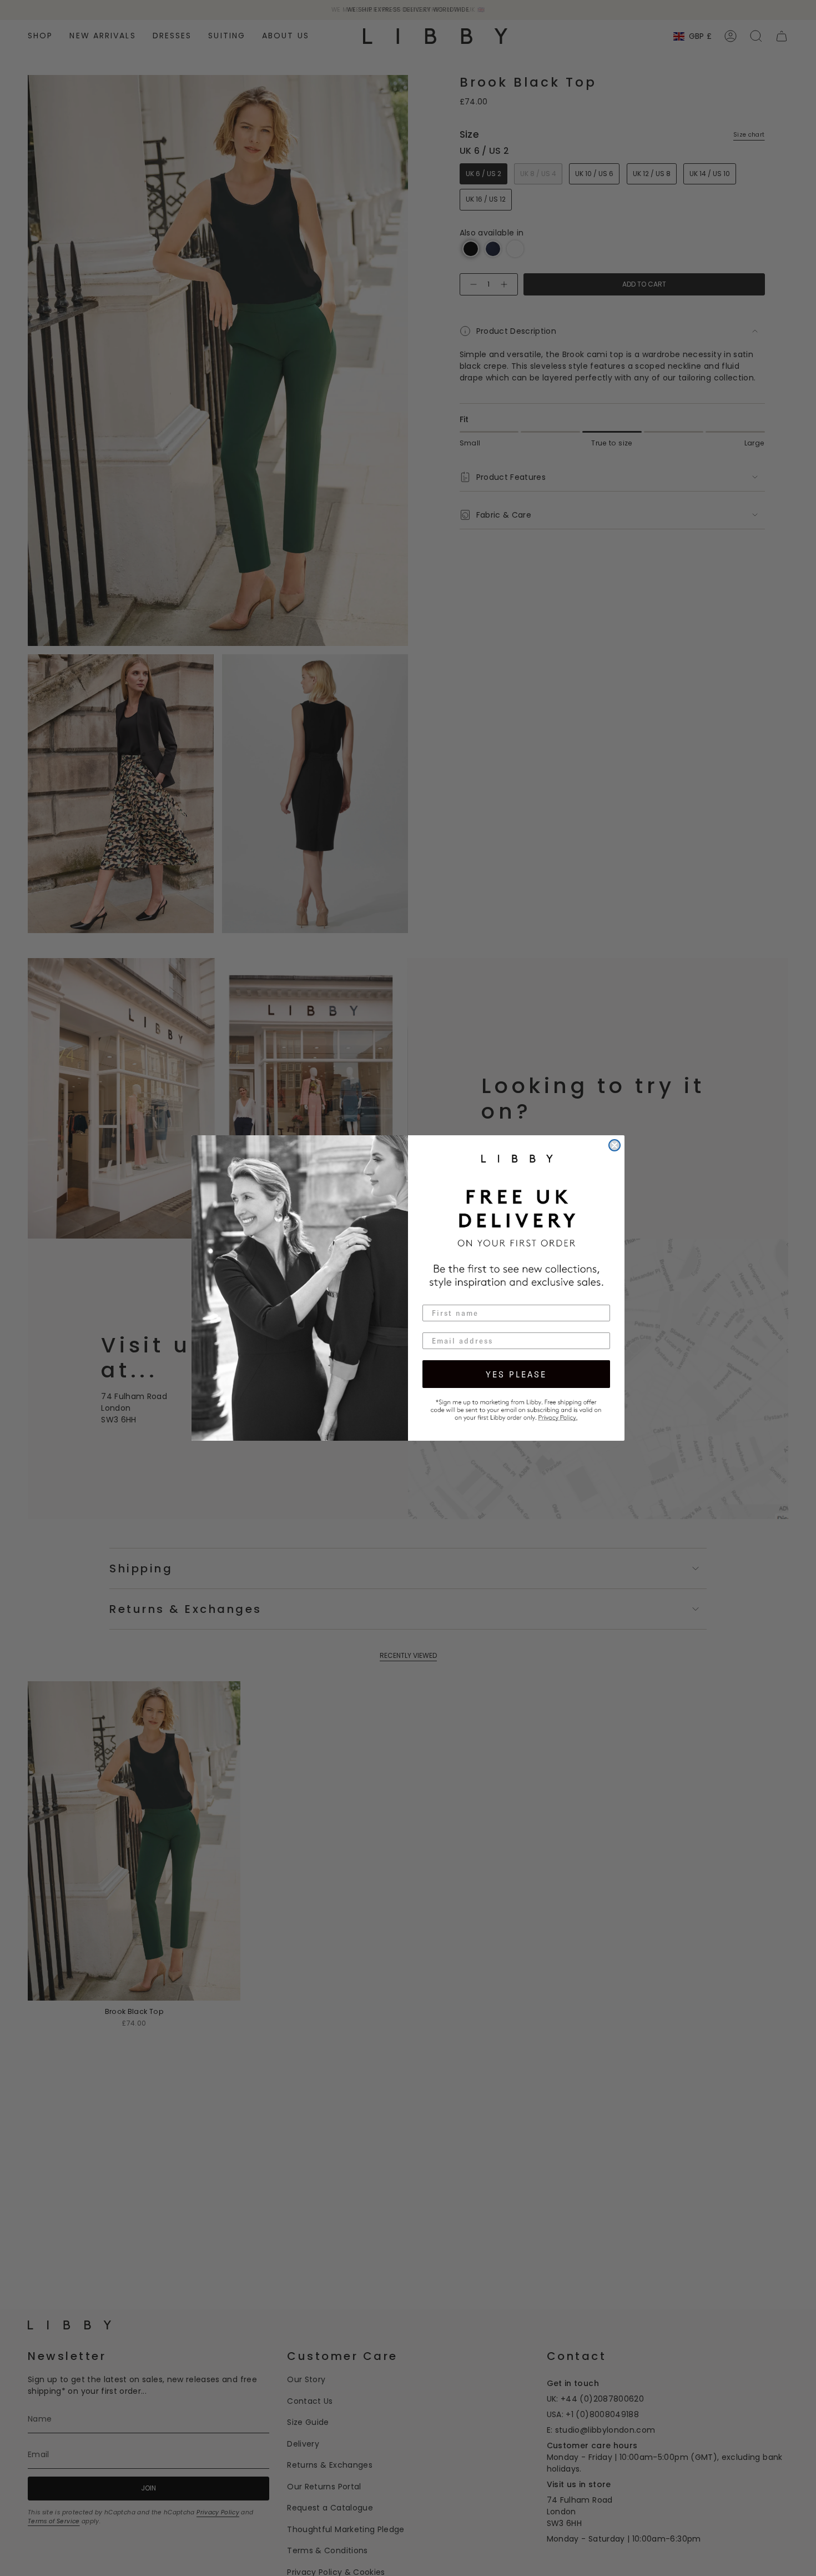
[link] (516, 1409)
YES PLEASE (516, 1374)
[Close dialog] (614, 1145)
